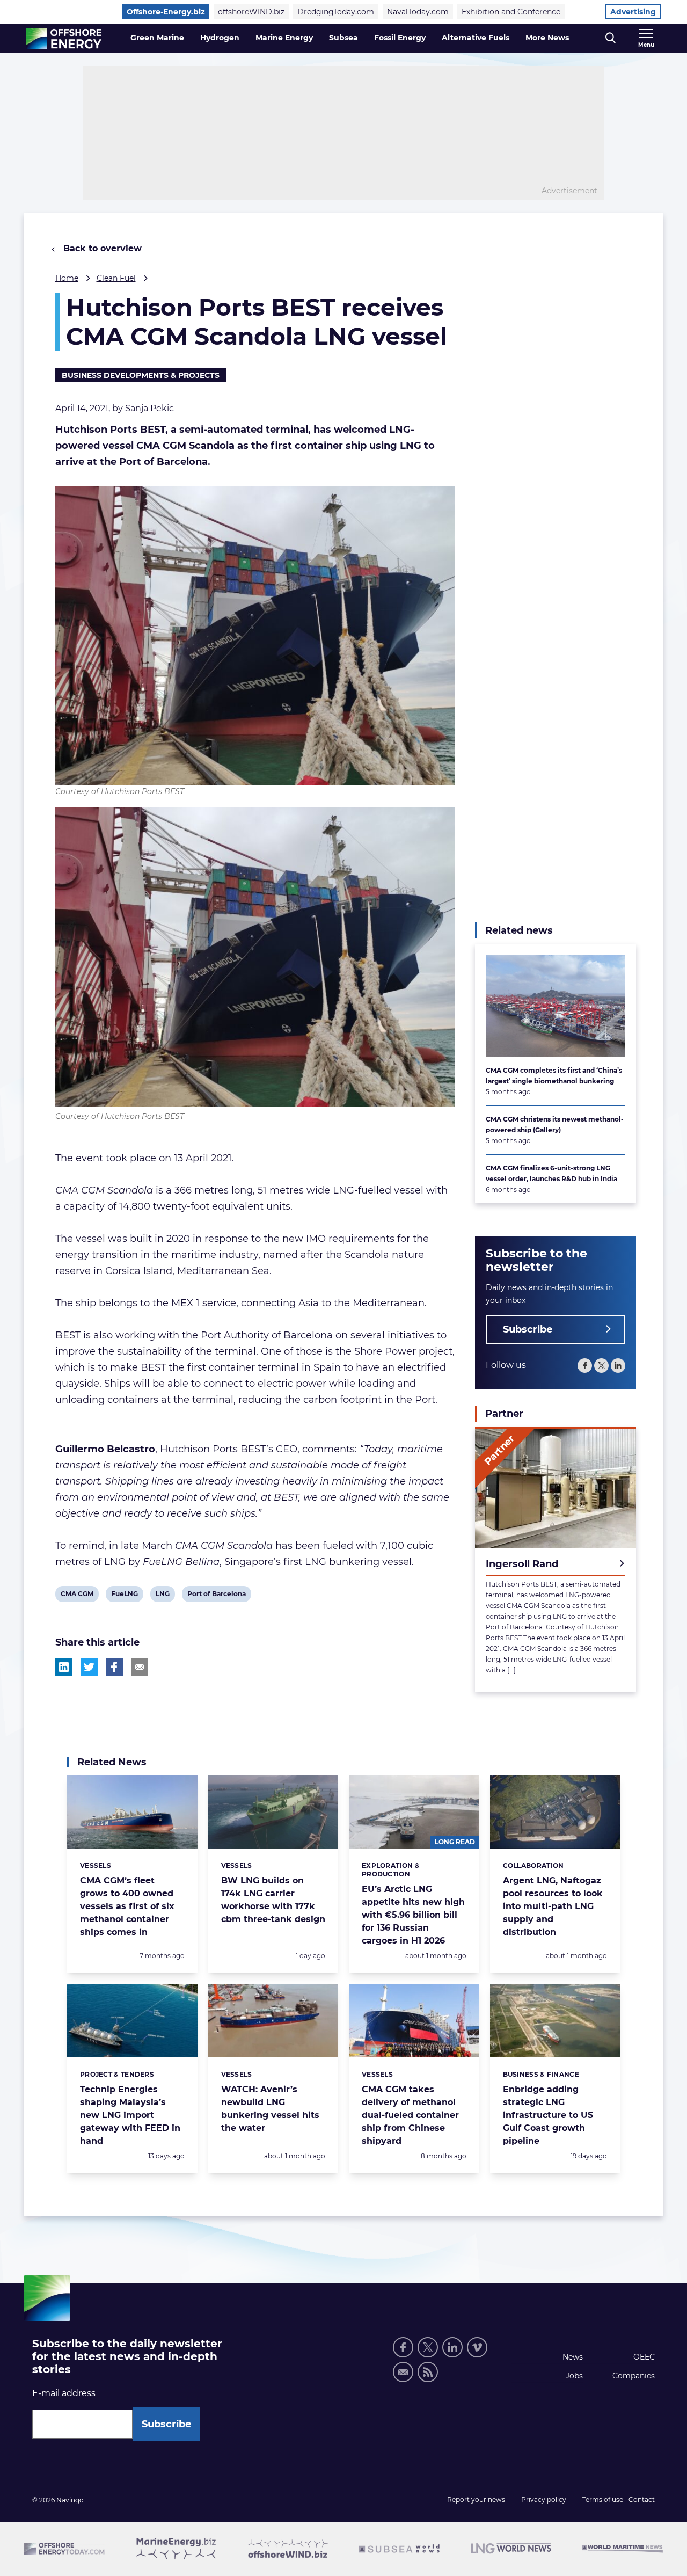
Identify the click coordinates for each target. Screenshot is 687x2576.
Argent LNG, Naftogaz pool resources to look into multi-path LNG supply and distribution (553, 1906)
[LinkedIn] (618, 1366)
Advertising (633, 12)
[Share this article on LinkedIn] (64, 1667)
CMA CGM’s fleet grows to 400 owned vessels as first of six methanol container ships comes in (127, 1906)
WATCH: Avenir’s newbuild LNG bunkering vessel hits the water (270, 2109)
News (573, 2357)
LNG (164, 1596)
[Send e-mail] (403, 2372)
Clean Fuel (116, 278)
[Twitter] (601, 1366)
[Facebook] (585, 1366)
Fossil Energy (400, 38)
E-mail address (64, 2393)
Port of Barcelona (216, 1596)
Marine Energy (284, 38)
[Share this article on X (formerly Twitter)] (89, 1667)
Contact (642, 2499)
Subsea (343, 38)
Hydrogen (220, 38)
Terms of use (603, 2499)
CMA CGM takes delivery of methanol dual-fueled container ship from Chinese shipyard (410, 2115)
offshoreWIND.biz (251, 12)
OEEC (644, 2357)
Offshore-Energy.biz (166, 12)
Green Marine (157, 38)
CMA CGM (77, 1596)
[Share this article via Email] (140, 1667)
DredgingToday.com (336, 12)
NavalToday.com (418, 12)
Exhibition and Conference (511, 12)
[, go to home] (64, 39)
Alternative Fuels (476, 38)
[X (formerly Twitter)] (428, 2347)
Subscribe (528, 1329)
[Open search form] (611, 38)
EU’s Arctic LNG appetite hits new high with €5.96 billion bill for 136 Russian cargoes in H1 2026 (413, 1915)
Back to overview (101, 248)
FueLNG (124, 1596)
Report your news (476, 2499)
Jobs (574, 2376)
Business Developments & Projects (141, 375)
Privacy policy (544, 2499)
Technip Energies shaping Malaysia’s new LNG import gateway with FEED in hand (130, 2115)
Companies (634, 2376)
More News (547, 38)
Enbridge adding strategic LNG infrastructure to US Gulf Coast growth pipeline (548, 2115)
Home (67, 278)
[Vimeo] (477, 2347)
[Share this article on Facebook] (114, 1667)
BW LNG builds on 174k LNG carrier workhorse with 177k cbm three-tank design (273, 1900)
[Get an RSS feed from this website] (428, 2372)
